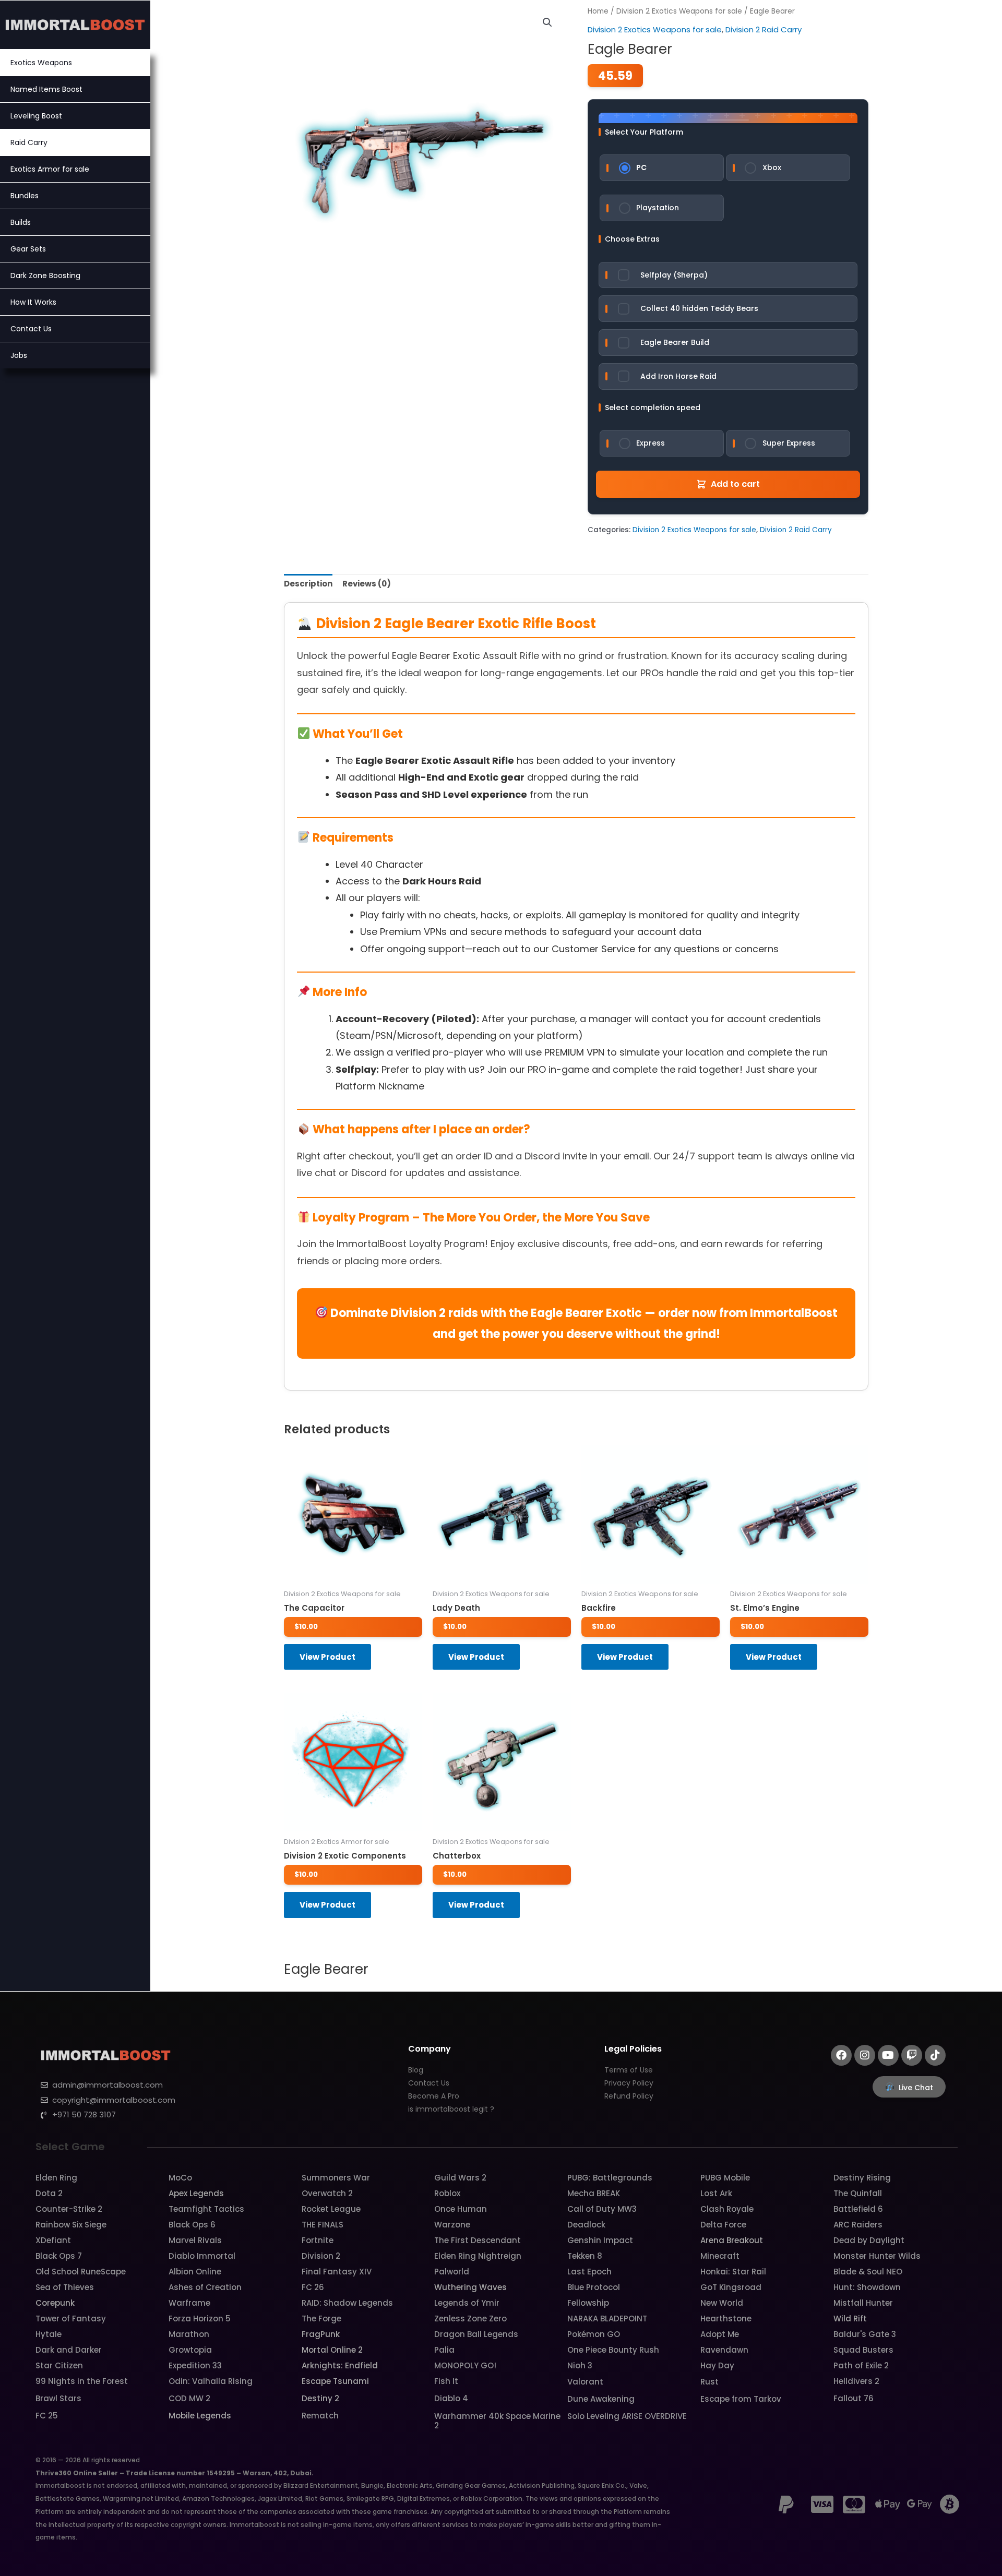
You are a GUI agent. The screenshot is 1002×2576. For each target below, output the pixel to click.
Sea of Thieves (65, 2287)
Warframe (189, 2303)
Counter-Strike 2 (69, 2209)
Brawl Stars (58, 2398)
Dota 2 (49, 2193)
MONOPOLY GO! (465, 2365)
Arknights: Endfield (340, 2365)
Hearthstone (726, 2319)
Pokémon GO (594, 2334)
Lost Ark (716, 2193)
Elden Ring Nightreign (478, 2256)
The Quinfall (858, 2193)
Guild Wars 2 (460, 2178)
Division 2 (321, 2256)
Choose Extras (632, 239)
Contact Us (31, 329)
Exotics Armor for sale (50, 169)
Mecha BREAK (594, 2193)
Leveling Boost (36, 116)
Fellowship (588, 2303)
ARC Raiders (858, 2225)
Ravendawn (724, 2350)
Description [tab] (308, 584)
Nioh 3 (580, 2365)
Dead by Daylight (869, 2240)
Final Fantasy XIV (337, 2272)
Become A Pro (434, 2096)
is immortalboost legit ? (451, 2109)
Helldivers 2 (856, 2381)
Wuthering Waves (470, 2287)
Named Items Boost (46, 89)
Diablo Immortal (202, 2256)
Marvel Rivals (195, 2240)
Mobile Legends (200, 2416)
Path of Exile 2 (861, 2365)
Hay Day (717, 2365)
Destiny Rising (862, 2178)
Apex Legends (196, 2193)
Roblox (447, 2193)
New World (722, 2303)
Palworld (452, 2272)
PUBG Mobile (725, 2178)
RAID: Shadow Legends (347, 2303)
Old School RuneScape (81, 2272)
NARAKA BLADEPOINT (607, 2319)
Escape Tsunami (335, 2381)
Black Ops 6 (192, 2225)
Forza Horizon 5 (200, 2319)
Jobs (19, 355)
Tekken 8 (585, 2256)
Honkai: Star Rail (733, 2272)
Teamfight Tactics (206, 2209)
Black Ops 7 (59, 2256)
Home (598, 11)
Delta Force (723, 2225)
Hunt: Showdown (867, 2287)
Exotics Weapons (41, 63)
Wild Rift (850, 2319)
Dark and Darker (69, 2350)
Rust (709, 2382)
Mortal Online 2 (332, 2350)
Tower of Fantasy (71, 2319)
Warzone (452, 2225)
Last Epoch (589, 2272)
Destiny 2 (320, 2398)
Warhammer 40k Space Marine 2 (497, 2421)
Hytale (49, 2334)
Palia (444, 2350)
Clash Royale (727, 2209)
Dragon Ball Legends (476, 2334)
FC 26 (313, 2287)
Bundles (25, 196)
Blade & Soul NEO (868, 2272)
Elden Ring (56, 2178)
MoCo (180, 2178)
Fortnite (318, 2240)
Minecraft (720, 2256)
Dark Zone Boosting (45, 275)
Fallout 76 (854, 2398)
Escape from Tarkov (741, 2399)
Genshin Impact (600, 2240)
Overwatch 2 (327, 2193)
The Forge (321, 2319)
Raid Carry (29, 142)
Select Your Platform (644, 132)
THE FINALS (323, 2225)
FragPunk (321, 2334)
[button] (547, 22)
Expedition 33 (195, 2365)
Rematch (320, 2416)
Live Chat (916, 2088)
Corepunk (55, 2303)
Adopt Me (720, 2334)
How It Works (33, 302)
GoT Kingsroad (731, 2287)
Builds (21, 222)
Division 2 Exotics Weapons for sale (679, 11)
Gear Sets (28, 249)
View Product (327, 1657)
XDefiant (53, 2240)
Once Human (461, 2209)
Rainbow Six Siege (71, 2225)
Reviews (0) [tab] (367, 584)
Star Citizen (59, 2365)
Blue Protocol (594, 2287)
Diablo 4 (451, 2398)
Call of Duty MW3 (602, 2209)
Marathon (189, 2334)
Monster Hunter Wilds (877, 2256)
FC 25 (47, 2416)
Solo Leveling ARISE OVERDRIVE (627, 2416)
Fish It (446, 2381)
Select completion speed (653, 408)
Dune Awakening (601, 2399)
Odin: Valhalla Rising (211, 2381)
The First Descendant (478, 2240)
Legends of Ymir (467, 2303)
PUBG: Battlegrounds (610, 2178)
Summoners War (336, 2178)
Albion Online (195, 2272)
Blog (416, 2070)
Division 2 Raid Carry (764, 29)
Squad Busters (863, 2350)
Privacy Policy (629, 2083)
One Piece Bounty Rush (613, 2350)
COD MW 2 (189, 2398)
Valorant (585, 2382)
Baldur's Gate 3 (865, 2334)
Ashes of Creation (205, 2287)
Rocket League (331, 2209)
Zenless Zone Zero (470, 2319)
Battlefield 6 (858, 2209)
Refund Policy (629, 2096)
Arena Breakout (732, 2240)
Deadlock (586, 2225)
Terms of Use (629, 2070)
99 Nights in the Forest (82, 2381)
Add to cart (735, 484)
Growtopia (190, 2350)
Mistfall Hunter (863, 2303)
